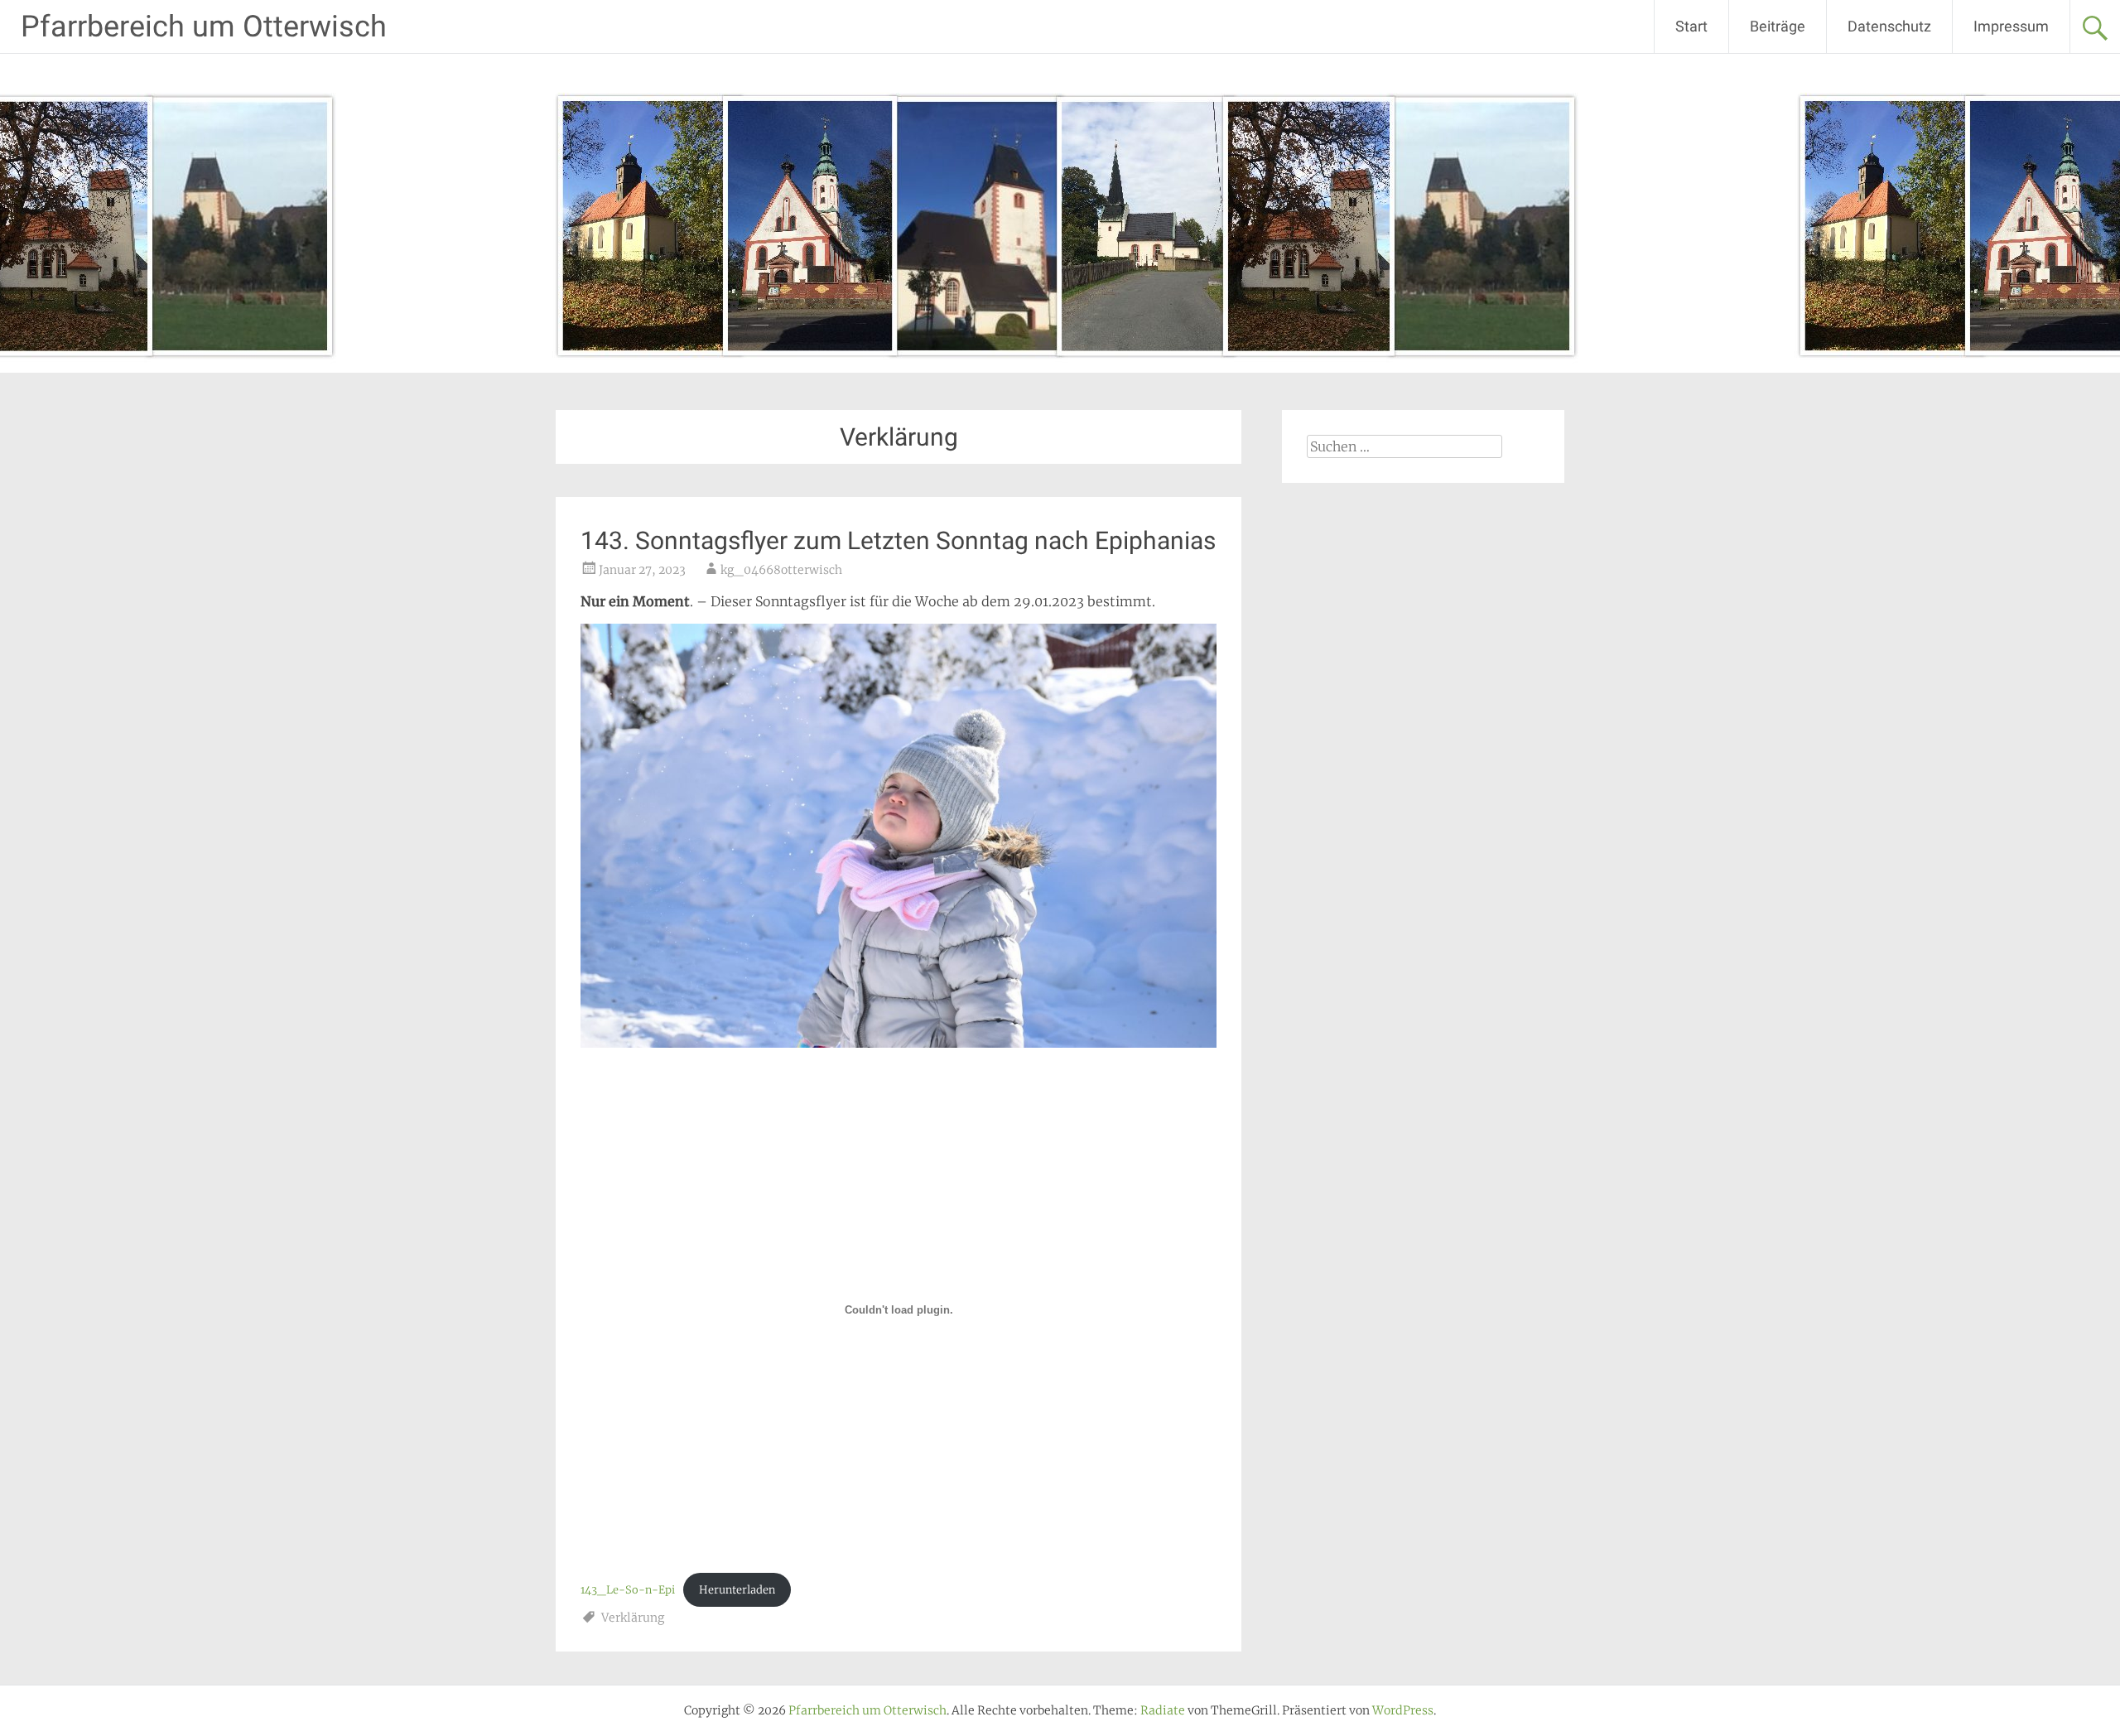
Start (1691, 26)
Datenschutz (1889, 26)
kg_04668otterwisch (781, 570)
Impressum (2011, 26)
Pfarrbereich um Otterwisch (204, 27)
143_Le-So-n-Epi (628, 1589)
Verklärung (633, 1618)
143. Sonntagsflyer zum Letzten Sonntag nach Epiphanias (898, 540)
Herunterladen (737, 1589)
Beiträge (1778, 26)
